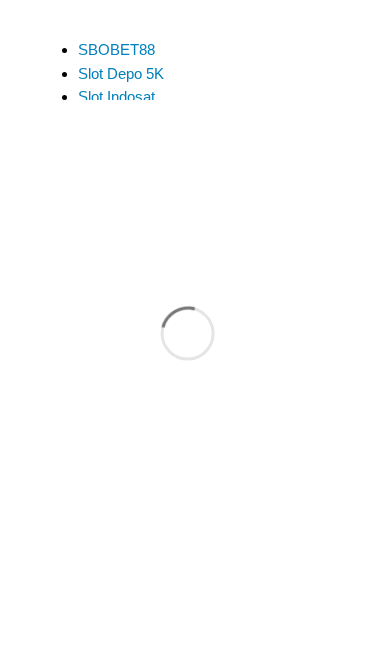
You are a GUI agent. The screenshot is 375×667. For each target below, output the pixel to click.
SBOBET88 (116, 49)
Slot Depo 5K (121, 73)
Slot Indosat (116, 96)
